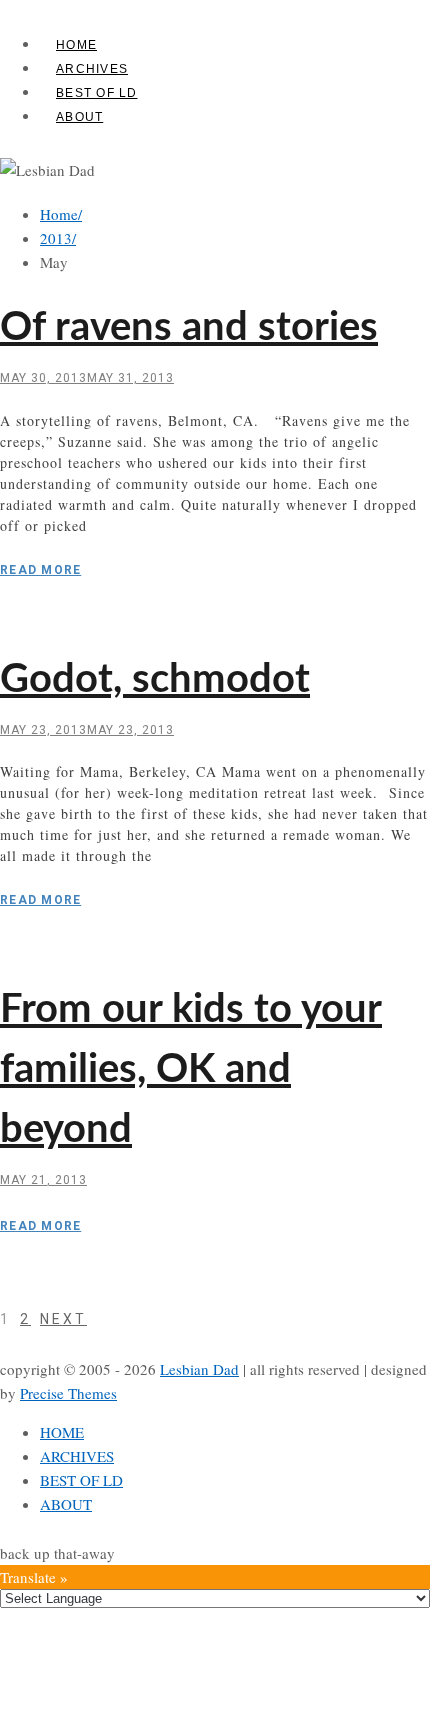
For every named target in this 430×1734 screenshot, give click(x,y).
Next (63, 1319)
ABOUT (79, 117)
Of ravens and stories (189, 328)
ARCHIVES (92, 69)
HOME (76, 45)
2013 (58, 238)
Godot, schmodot (155, 680)
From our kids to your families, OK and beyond (191, 1070)
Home (61, 214)
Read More (40, 570)
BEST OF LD (97, 93)
